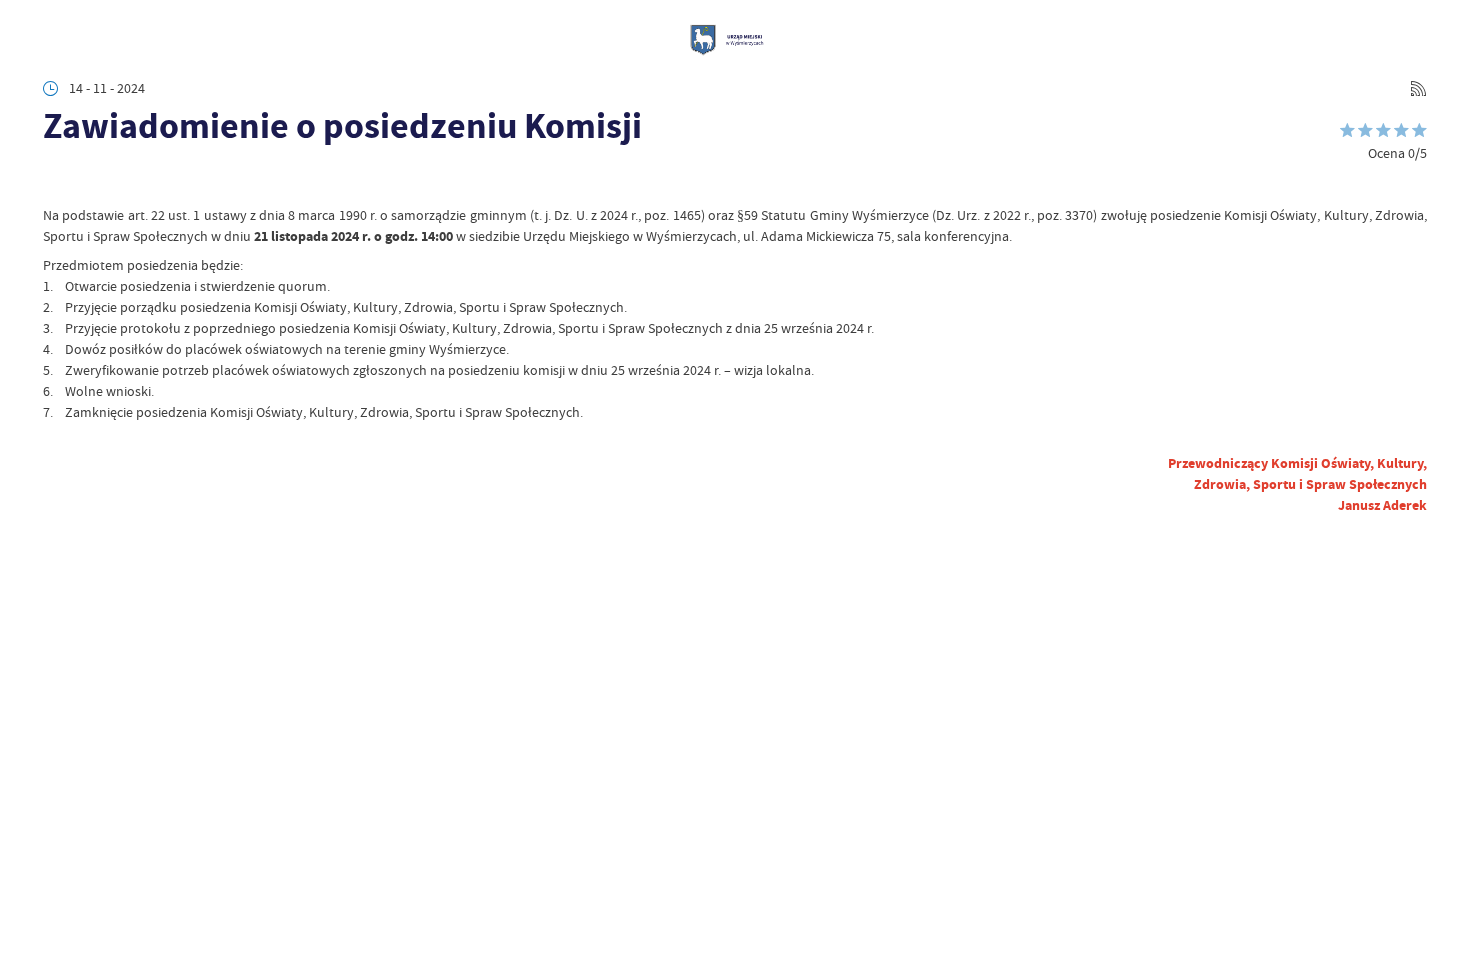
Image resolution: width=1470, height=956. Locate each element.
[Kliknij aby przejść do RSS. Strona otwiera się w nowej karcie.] (1418, 88)
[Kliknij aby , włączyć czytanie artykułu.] (56, 179)
